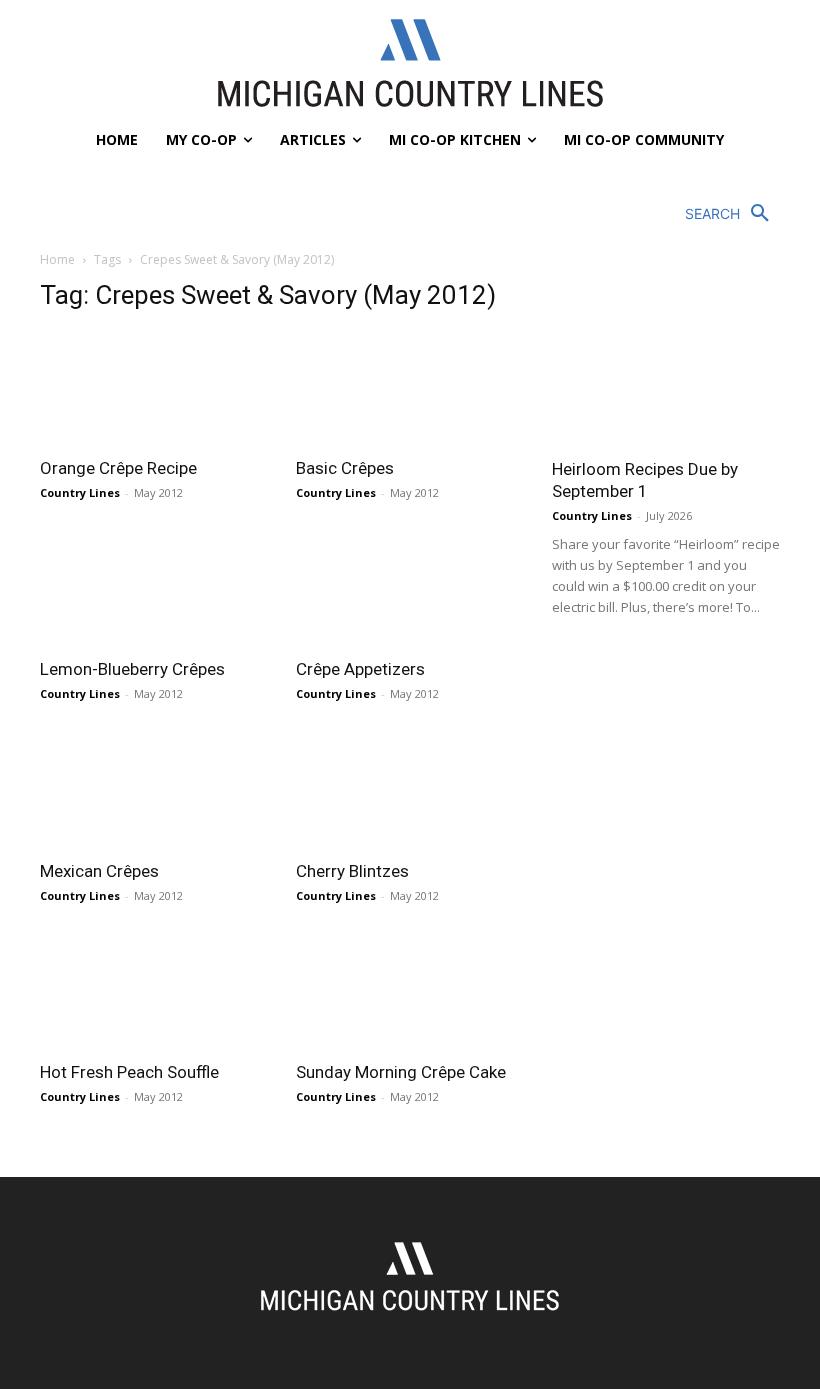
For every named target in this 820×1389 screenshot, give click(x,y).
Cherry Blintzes (352, 871)
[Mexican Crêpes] (154, 790)
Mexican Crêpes (99, 871)
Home (57, 259)
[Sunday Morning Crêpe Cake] (410, 992)
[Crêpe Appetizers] (410, 589)
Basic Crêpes (345, 468)
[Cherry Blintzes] (410, 790)
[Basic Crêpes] (410, 387)
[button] (732, 214)
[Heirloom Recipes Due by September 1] (666, 362)
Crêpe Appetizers (360, 669)
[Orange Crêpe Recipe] (154, 387)
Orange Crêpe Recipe (118, 468)
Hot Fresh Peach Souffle (129, 1072)
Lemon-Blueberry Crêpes (132, 669)
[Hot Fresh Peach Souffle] (154, 992)
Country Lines (80, 492)
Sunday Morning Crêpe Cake (401, 1072)
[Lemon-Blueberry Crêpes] (154, 589)
